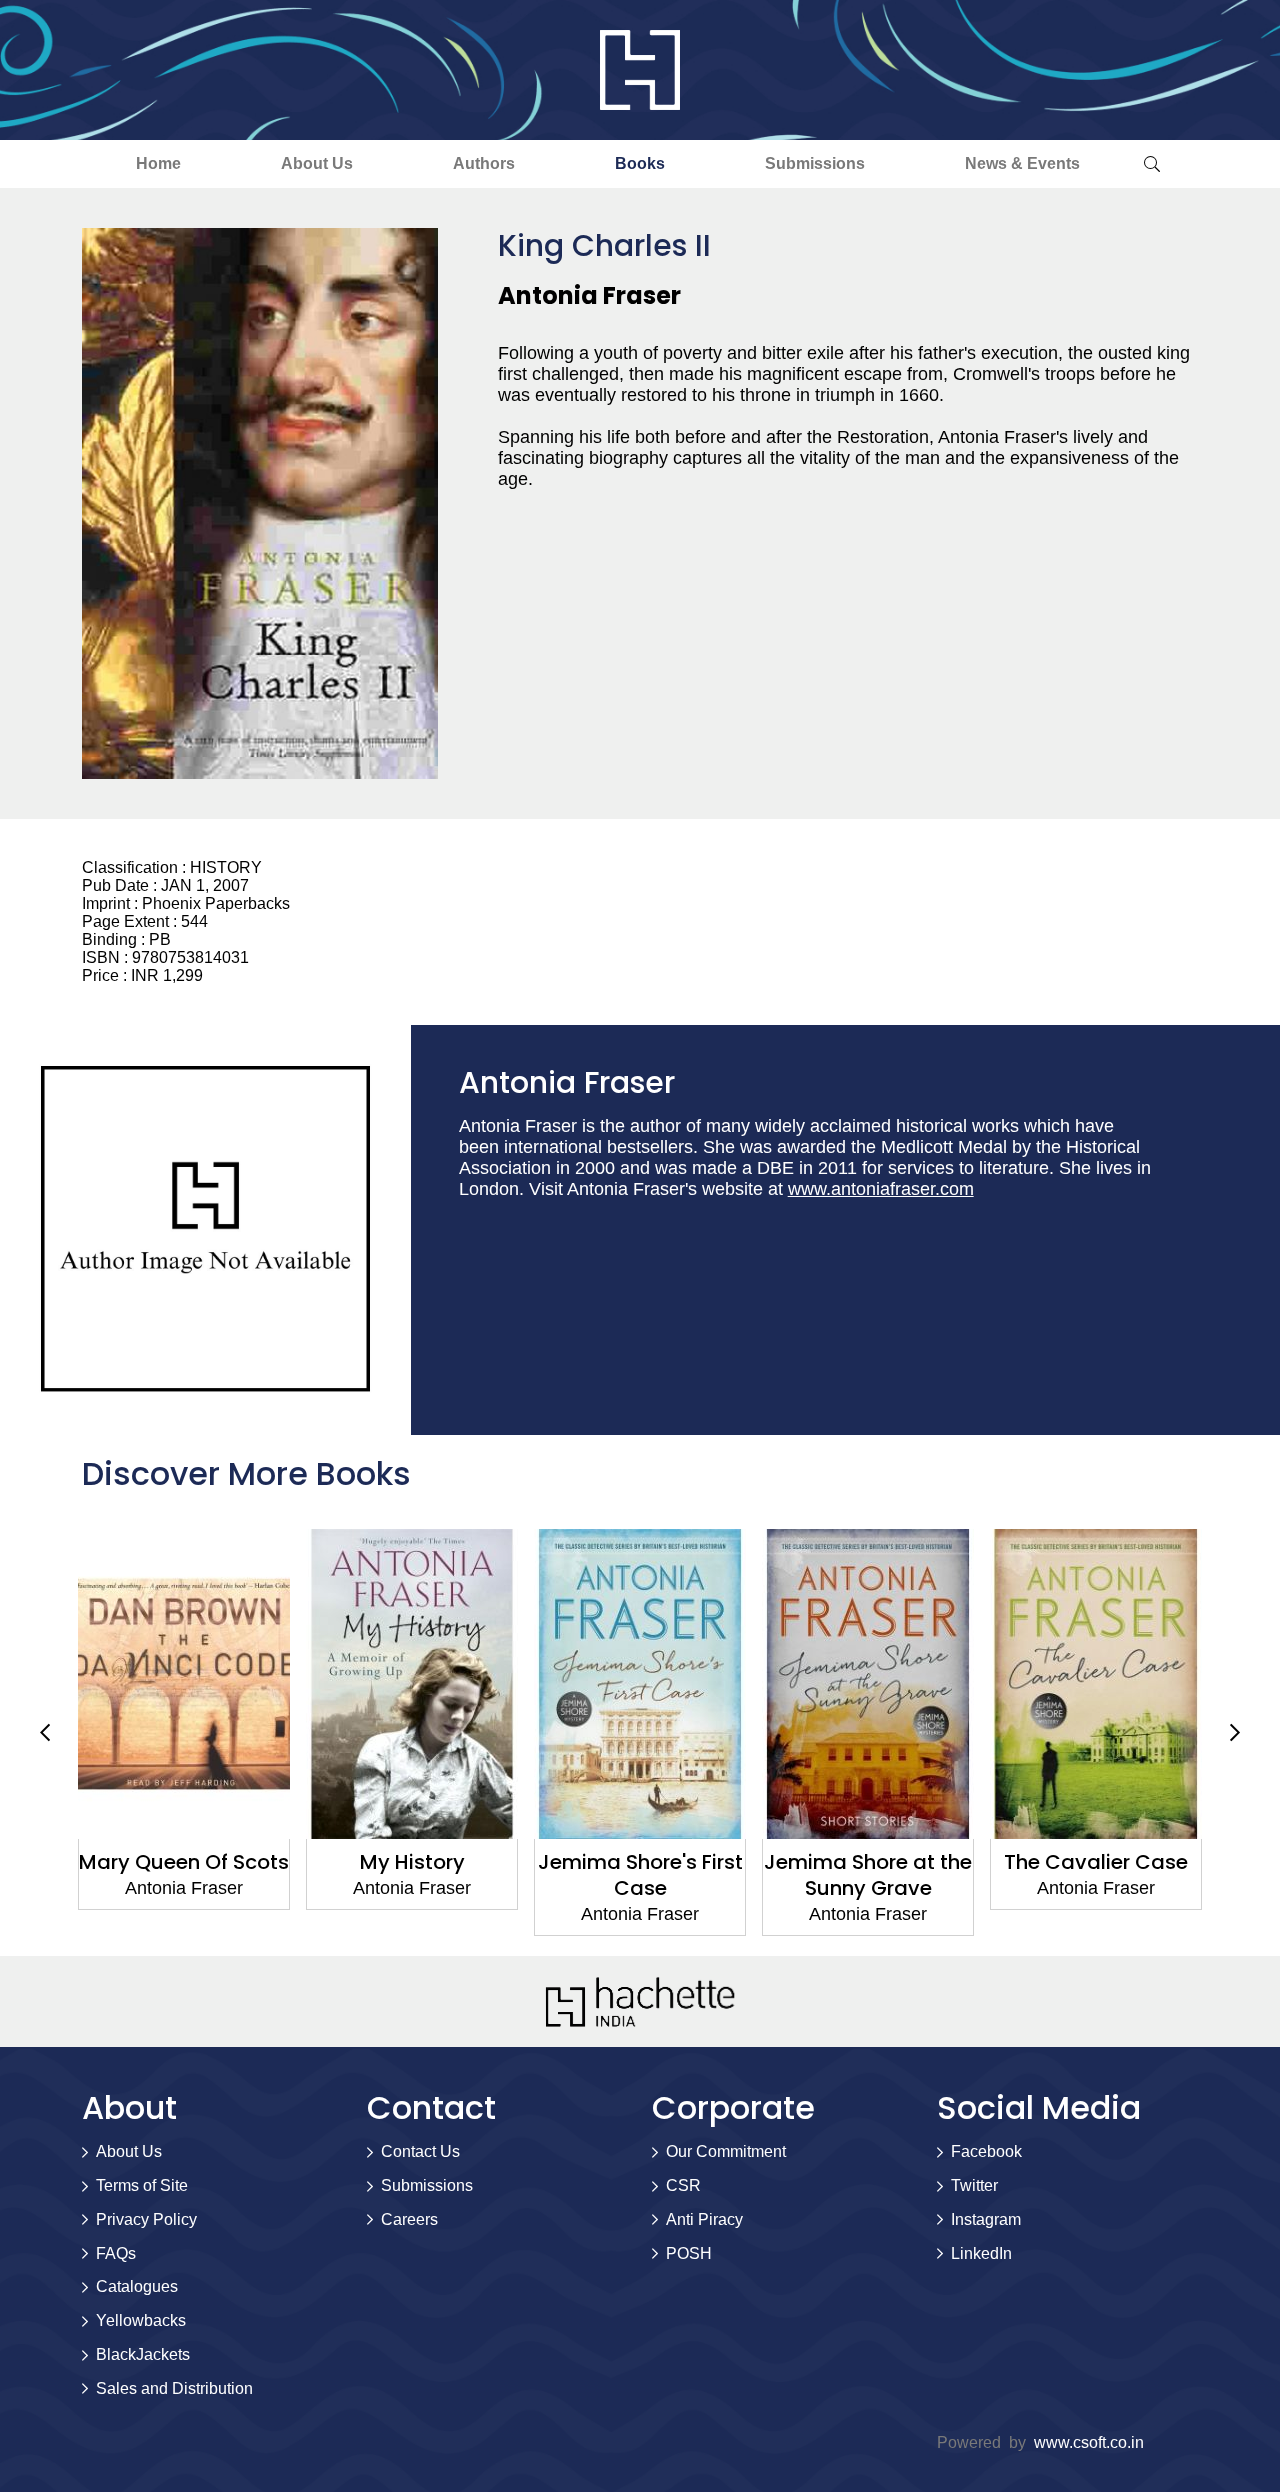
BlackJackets (143, 2354)
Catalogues (137, 2286)
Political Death (1110, 1862)
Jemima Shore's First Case (425, 1875)
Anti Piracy (704, 2219)
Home (158, 163)
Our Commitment (726, 2151)
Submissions (815, 163)
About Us (317, 163)
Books (640, 163)
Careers (409, 2219)
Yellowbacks (141, 2320)
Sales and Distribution (174, 2388)
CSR (683, 2185)
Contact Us (420, 2151)
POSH (689, 2253)
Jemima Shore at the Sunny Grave (654, 1875)
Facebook (986, 2151)
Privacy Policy (146, 2219)
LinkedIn (981, 2253)
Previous (45, 1732)
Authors (484, 163)
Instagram (986, 2219)
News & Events (1022, 163)
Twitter (974, 2185)
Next (1235, 1732)
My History (197, 1862)
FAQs (116, 2253)
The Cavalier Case (882, 1862)
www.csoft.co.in (1089, 2442)
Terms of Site (142, 2185)
